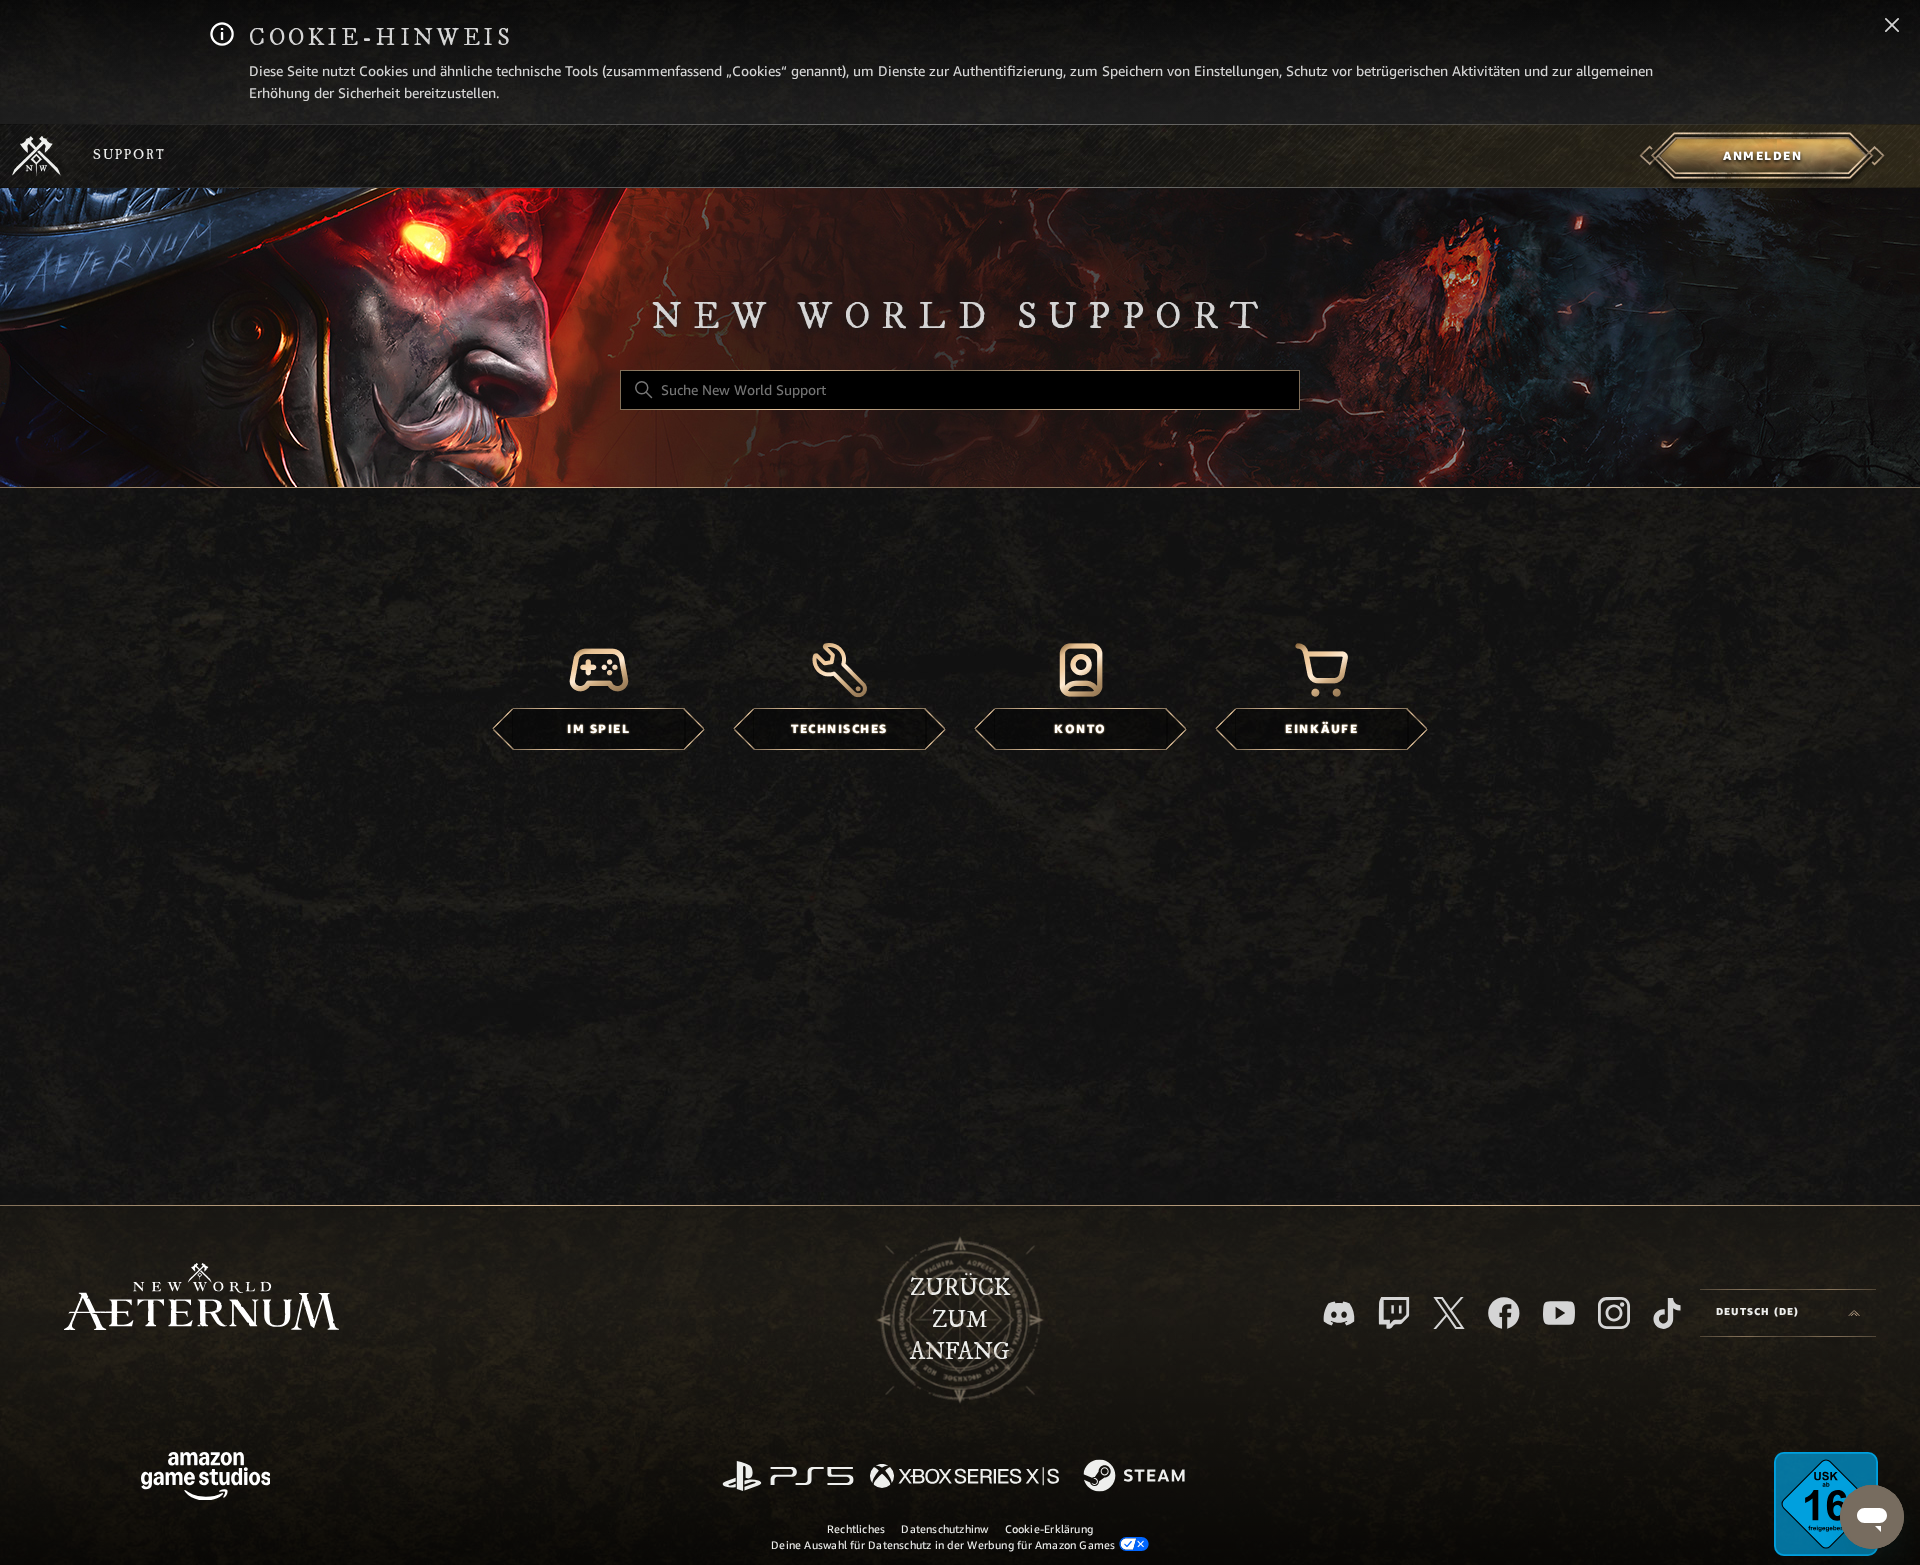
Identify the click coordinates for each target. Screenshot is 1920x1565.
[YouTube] (1559, 1313)
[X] (1449, 1313)
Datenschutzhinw (944, 1529)
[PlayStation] (788, 1477)
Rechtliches (856, 1529)
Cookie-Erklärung (1049, 1529)
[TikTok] (1667, 1313)
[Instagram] (1614, 1313)
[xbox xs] (964, 1477)
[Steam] (1136, 1477)
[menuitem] (1762, 156)
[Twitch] (1394, 1313)
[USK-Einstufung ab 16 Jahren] (1826, 1504)
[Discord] (1339, 1313)
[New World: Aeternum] (36, 156)
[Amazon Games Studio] (206, 1479)
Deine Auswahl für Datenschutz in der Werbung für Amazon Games (945, 1545)
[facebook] (1504, 1313)
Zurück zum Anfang (960, 1320)
